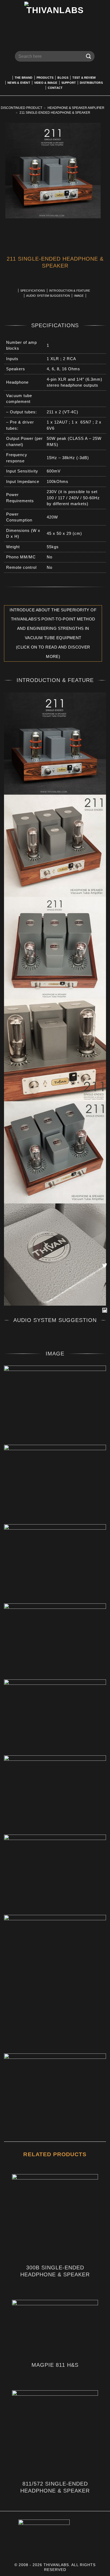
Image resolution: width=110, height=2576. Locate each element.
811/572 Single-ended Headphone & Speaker (55, 2487)
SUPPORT (69, 83)
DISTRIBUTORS (91, 83)
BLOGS (63, 78)
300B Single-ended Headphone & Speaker (55, 2271)
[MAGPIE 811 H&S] (55, 2329)
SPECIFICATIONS (33, 291)
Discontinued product (21, 108)
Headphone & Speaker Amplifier (76, 108)
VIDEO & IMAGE (46, 83)
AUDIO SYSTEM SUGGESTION (48, 296)
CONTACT (55, 88)
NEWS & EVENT (19, 83)
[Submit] (89, 56)
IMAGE (79, 296)
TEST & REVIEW (84, 78)
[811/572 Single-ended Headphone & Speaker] (55, 2433)
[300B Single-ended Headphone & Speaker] (55, 2217)
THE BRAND (24, 78)
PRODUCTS (45, 78)
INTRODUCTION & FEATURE (70, 291)
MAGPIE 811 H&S (55, 2365)
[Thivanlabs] (55, 20)
